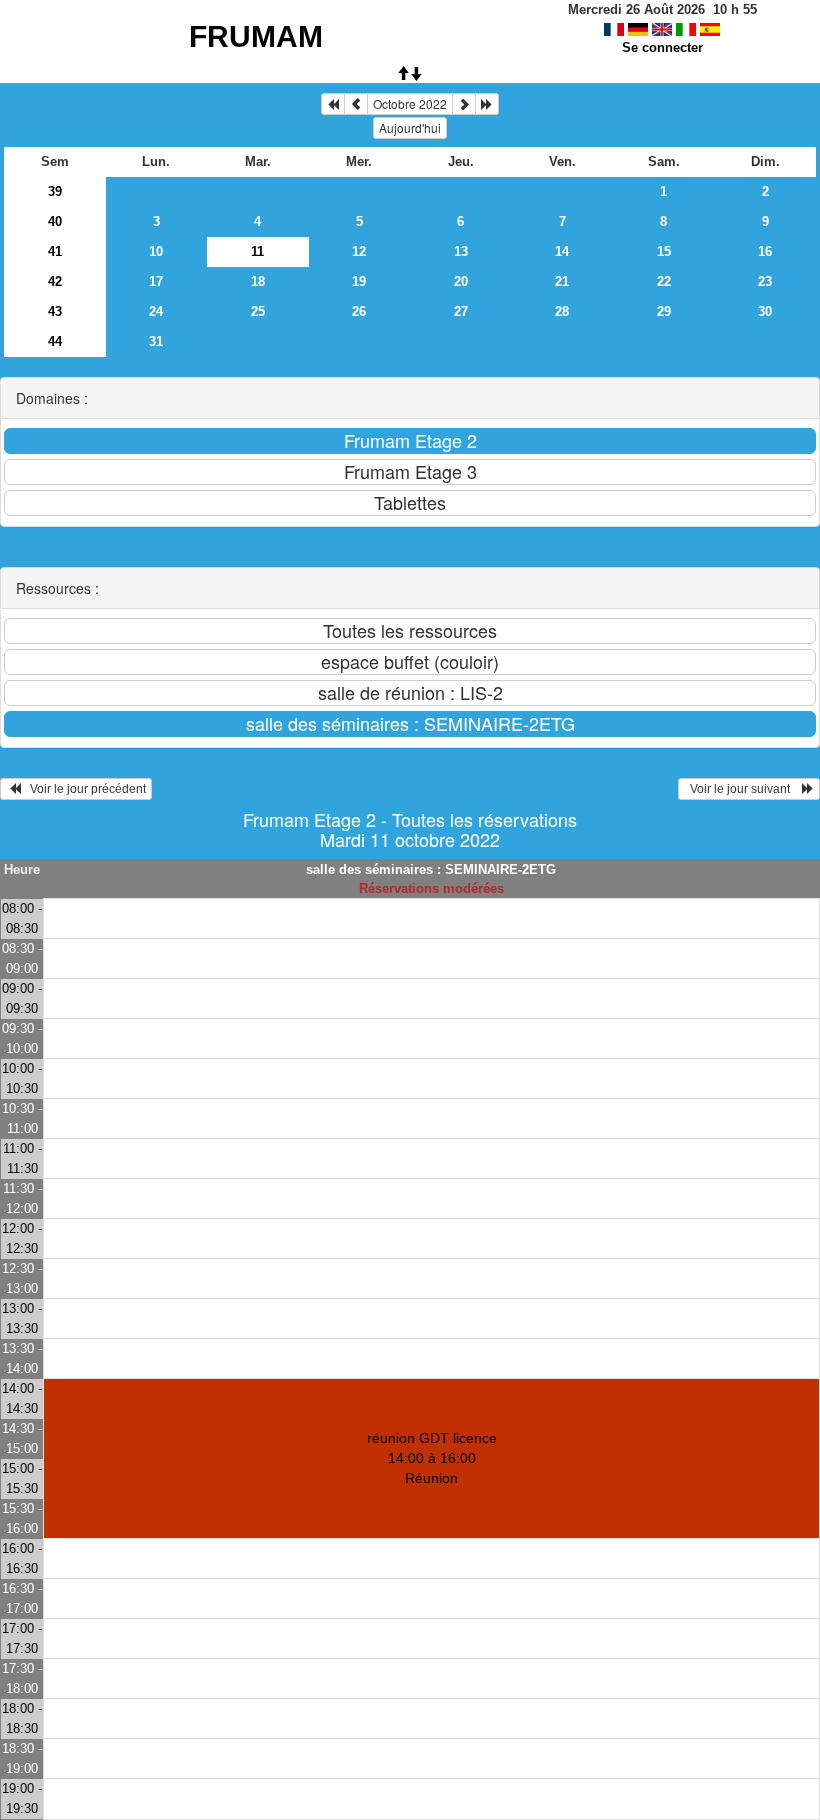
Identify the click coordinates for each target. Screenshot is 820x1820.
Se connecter (662, 47)
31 (156, 341)
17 (156, 281)
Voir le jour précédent (83, 789)
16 (765, 251)
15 (664, 251)
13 (461, 251)
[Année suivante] (487, 104)
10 (156, 251)
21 (562, 281)
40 (55, 221)
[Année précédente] (333, 104)
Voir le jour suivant (743, 789)
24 (156, 311)
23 (765, 281)
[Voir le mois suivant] (464, 104)
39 (55, 191)
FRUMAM (256, 36)
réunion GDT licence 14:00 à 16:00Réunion (432, 1458)
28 (562, 311)
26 (359, 311)
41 (55, 251)
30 (765, 311)
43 (55, 311)
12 (359, 251)
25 (258, 311)
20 (461, 281)
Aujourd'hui (410, 127)
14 (562, 251)
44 (55, 341)
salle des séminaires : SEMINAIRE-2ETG (431, 869)
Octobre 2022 (410, 103)
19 (359, 281)
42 (55, 281)
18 (258, 281)
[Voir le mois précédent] (356, 104)
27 (461, 311)
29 (664, 311)
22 (664, 281)
